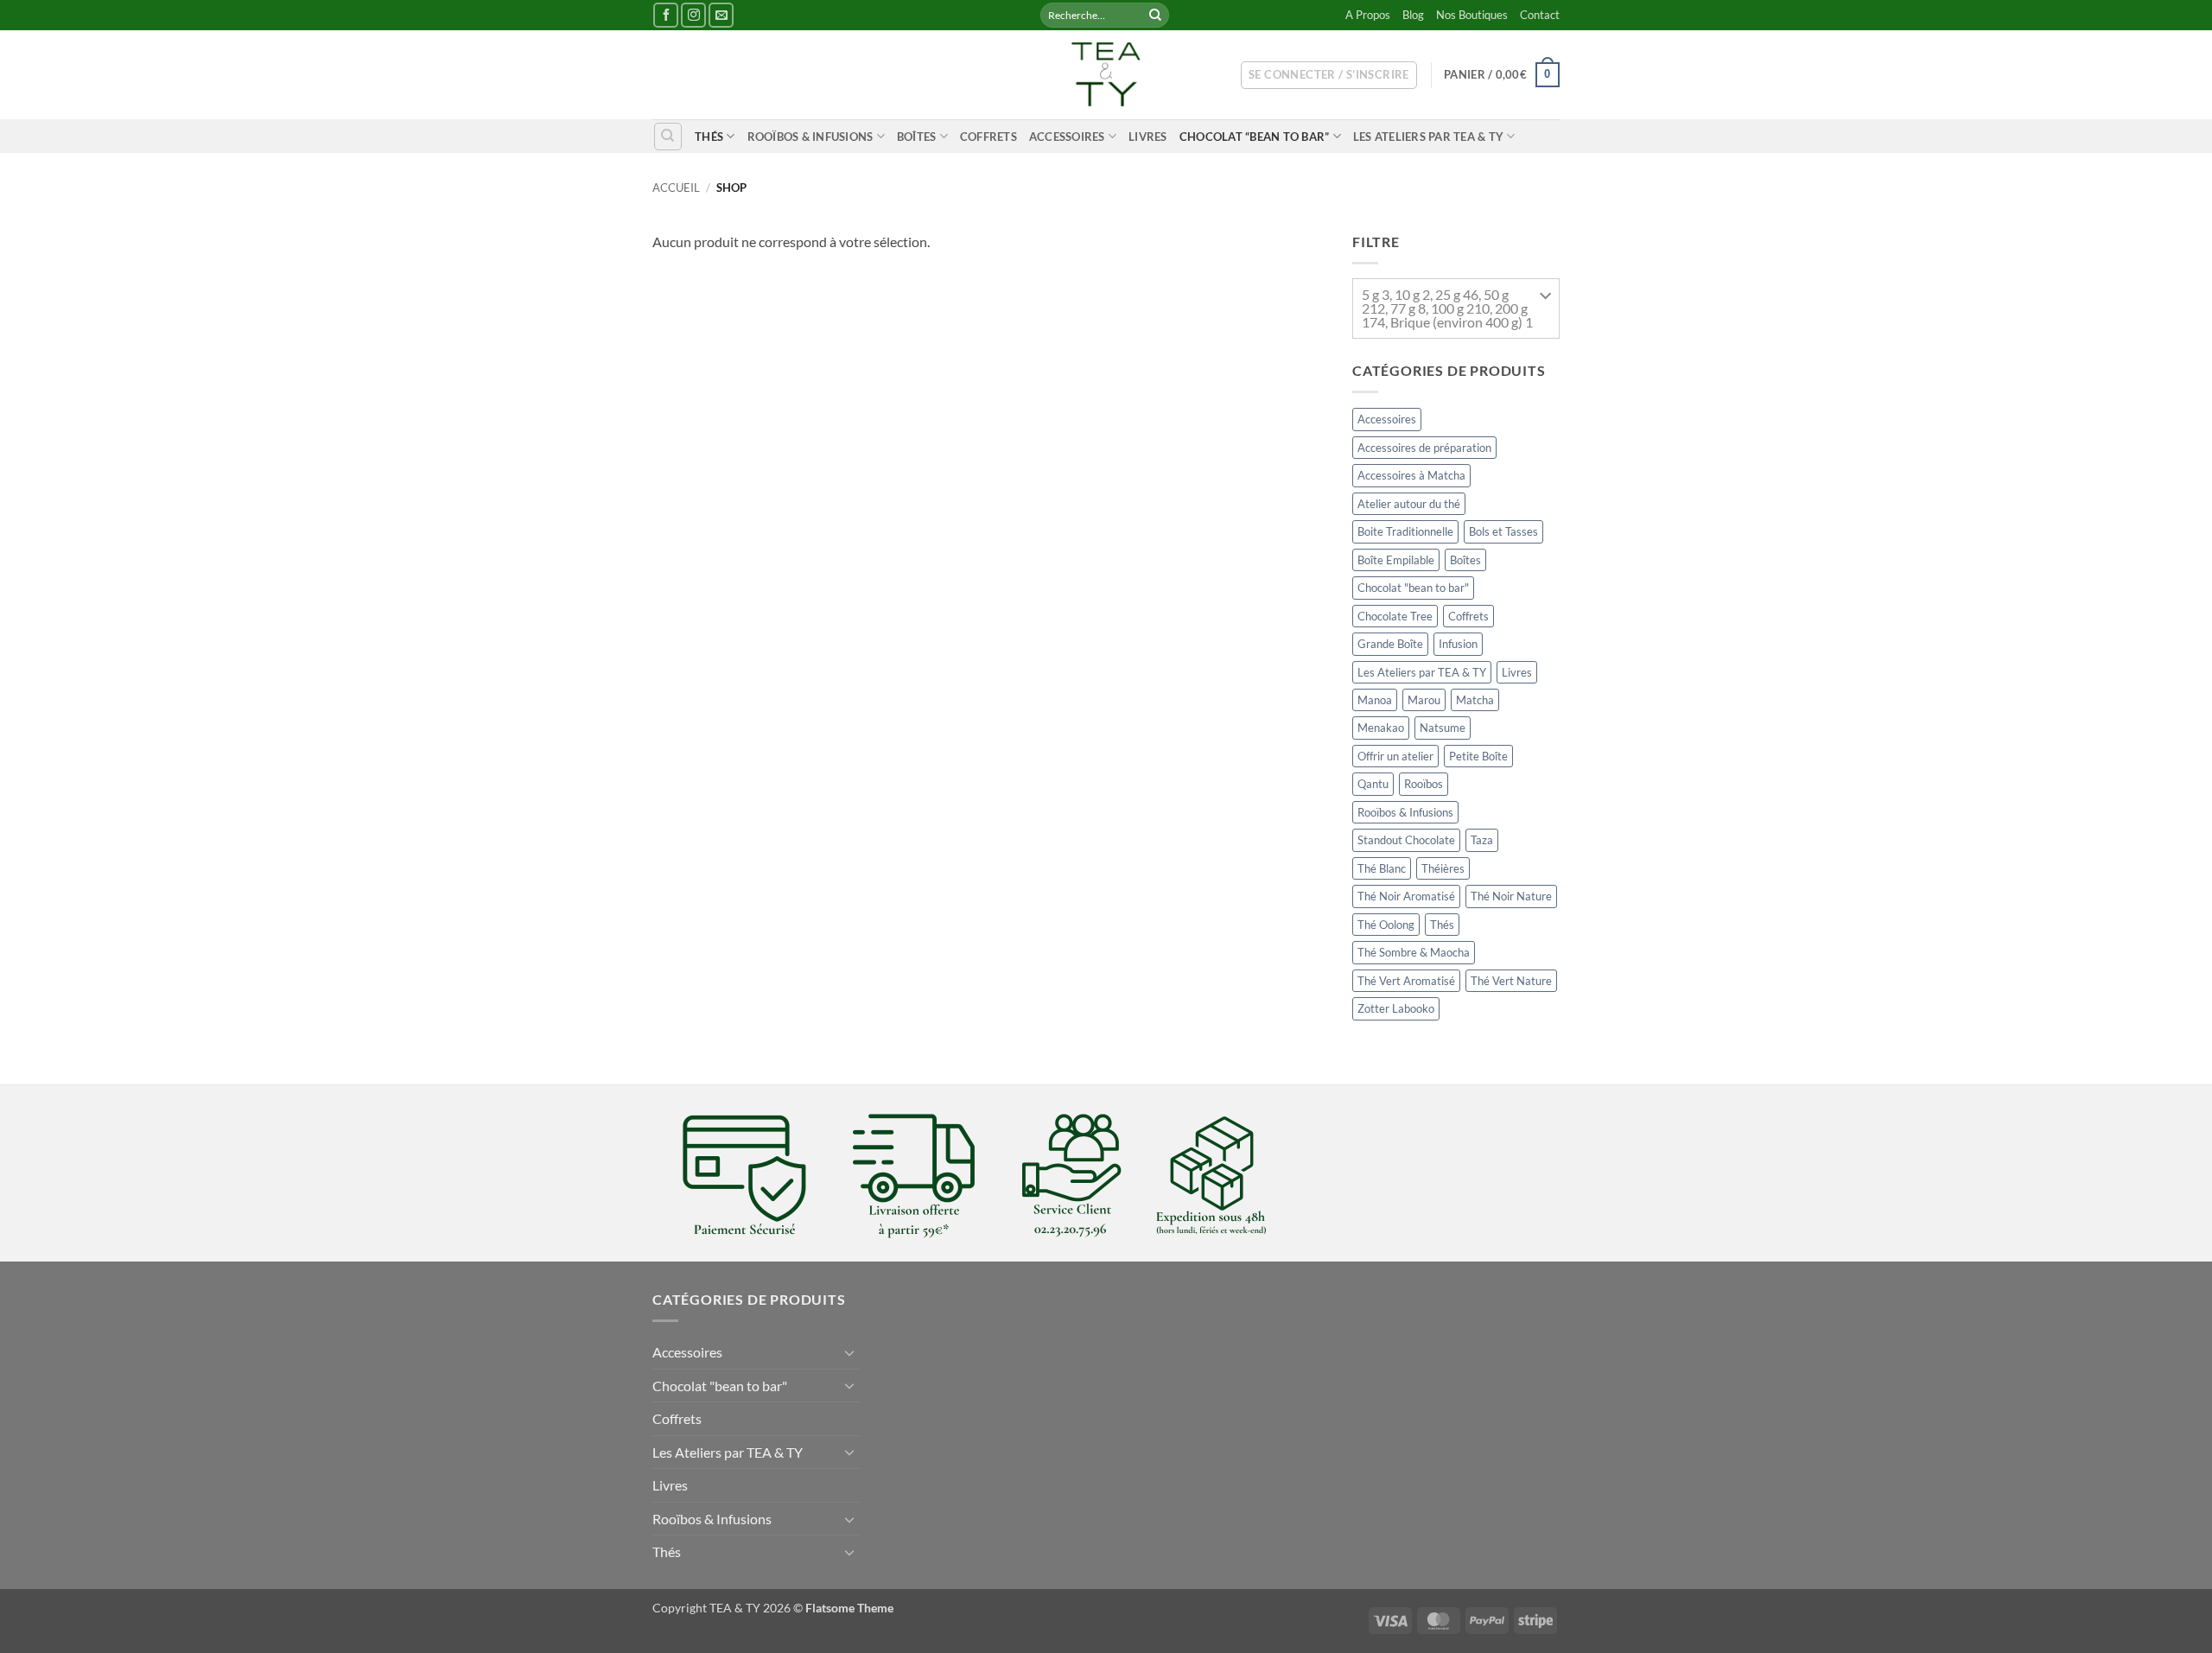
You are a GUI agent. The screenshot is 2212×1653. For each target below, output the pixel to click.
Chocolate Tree (1395, 616)
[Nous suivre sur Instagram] (693, 15)
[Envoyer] (1155, 16)
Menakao (1381, 728)
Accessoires (1067, 137)
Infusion (1458, 644)
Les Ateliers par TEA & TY (1428, 137)
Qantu (1373, 785)
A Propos (1368, 15)
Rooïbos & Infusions (810, 137)
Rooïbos (1424, 785)
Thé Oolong (1386, 925)
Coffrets (988, 137)
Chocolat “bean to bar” (1255, 137)
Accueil (676, 188)
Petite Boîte (1478, 756)
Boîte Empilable (1396, 560)
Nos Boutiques (1472, 15)
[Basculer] (849, 1352)
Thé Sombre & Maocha (1414, 952)
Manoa (1375, 700)
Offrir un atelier (1395, 756)
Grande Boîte (1390, 644)
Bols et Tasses (1503, 531)
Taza (1482, 841)
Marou (1424, 700)
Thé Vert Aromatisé (1406, 981)
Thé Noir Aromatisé (1406, 896)
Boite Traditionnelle (1405, 531)
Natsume (1443, 728)
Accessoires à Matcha (1411, 475)
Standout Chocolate (1406, 841)
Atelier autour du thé (1409, 504)
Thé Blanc (1382, 868)
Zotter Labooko (1396, 1008)
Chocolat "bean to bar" (1413, 588)
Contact (1540, 15)
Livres (1148, 137)
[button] (1329, 75)
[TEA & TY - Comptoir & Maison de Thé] (1106, 75)
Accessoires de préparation (1424, 448)
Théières (1443, 868)
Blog (1413, 15)
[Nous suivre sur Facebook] (666, 15)
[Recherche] (668, 137)
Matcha (1475, 700)
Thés (709, 137)
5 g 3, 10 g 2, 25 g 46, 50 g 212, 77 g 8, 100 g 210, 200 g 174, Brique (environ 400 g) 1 (1447, 308)
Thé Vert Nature (1511, 981)
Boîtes (917, 137)
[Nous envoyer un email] (721, 15)
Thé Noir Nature (1511, 896)
